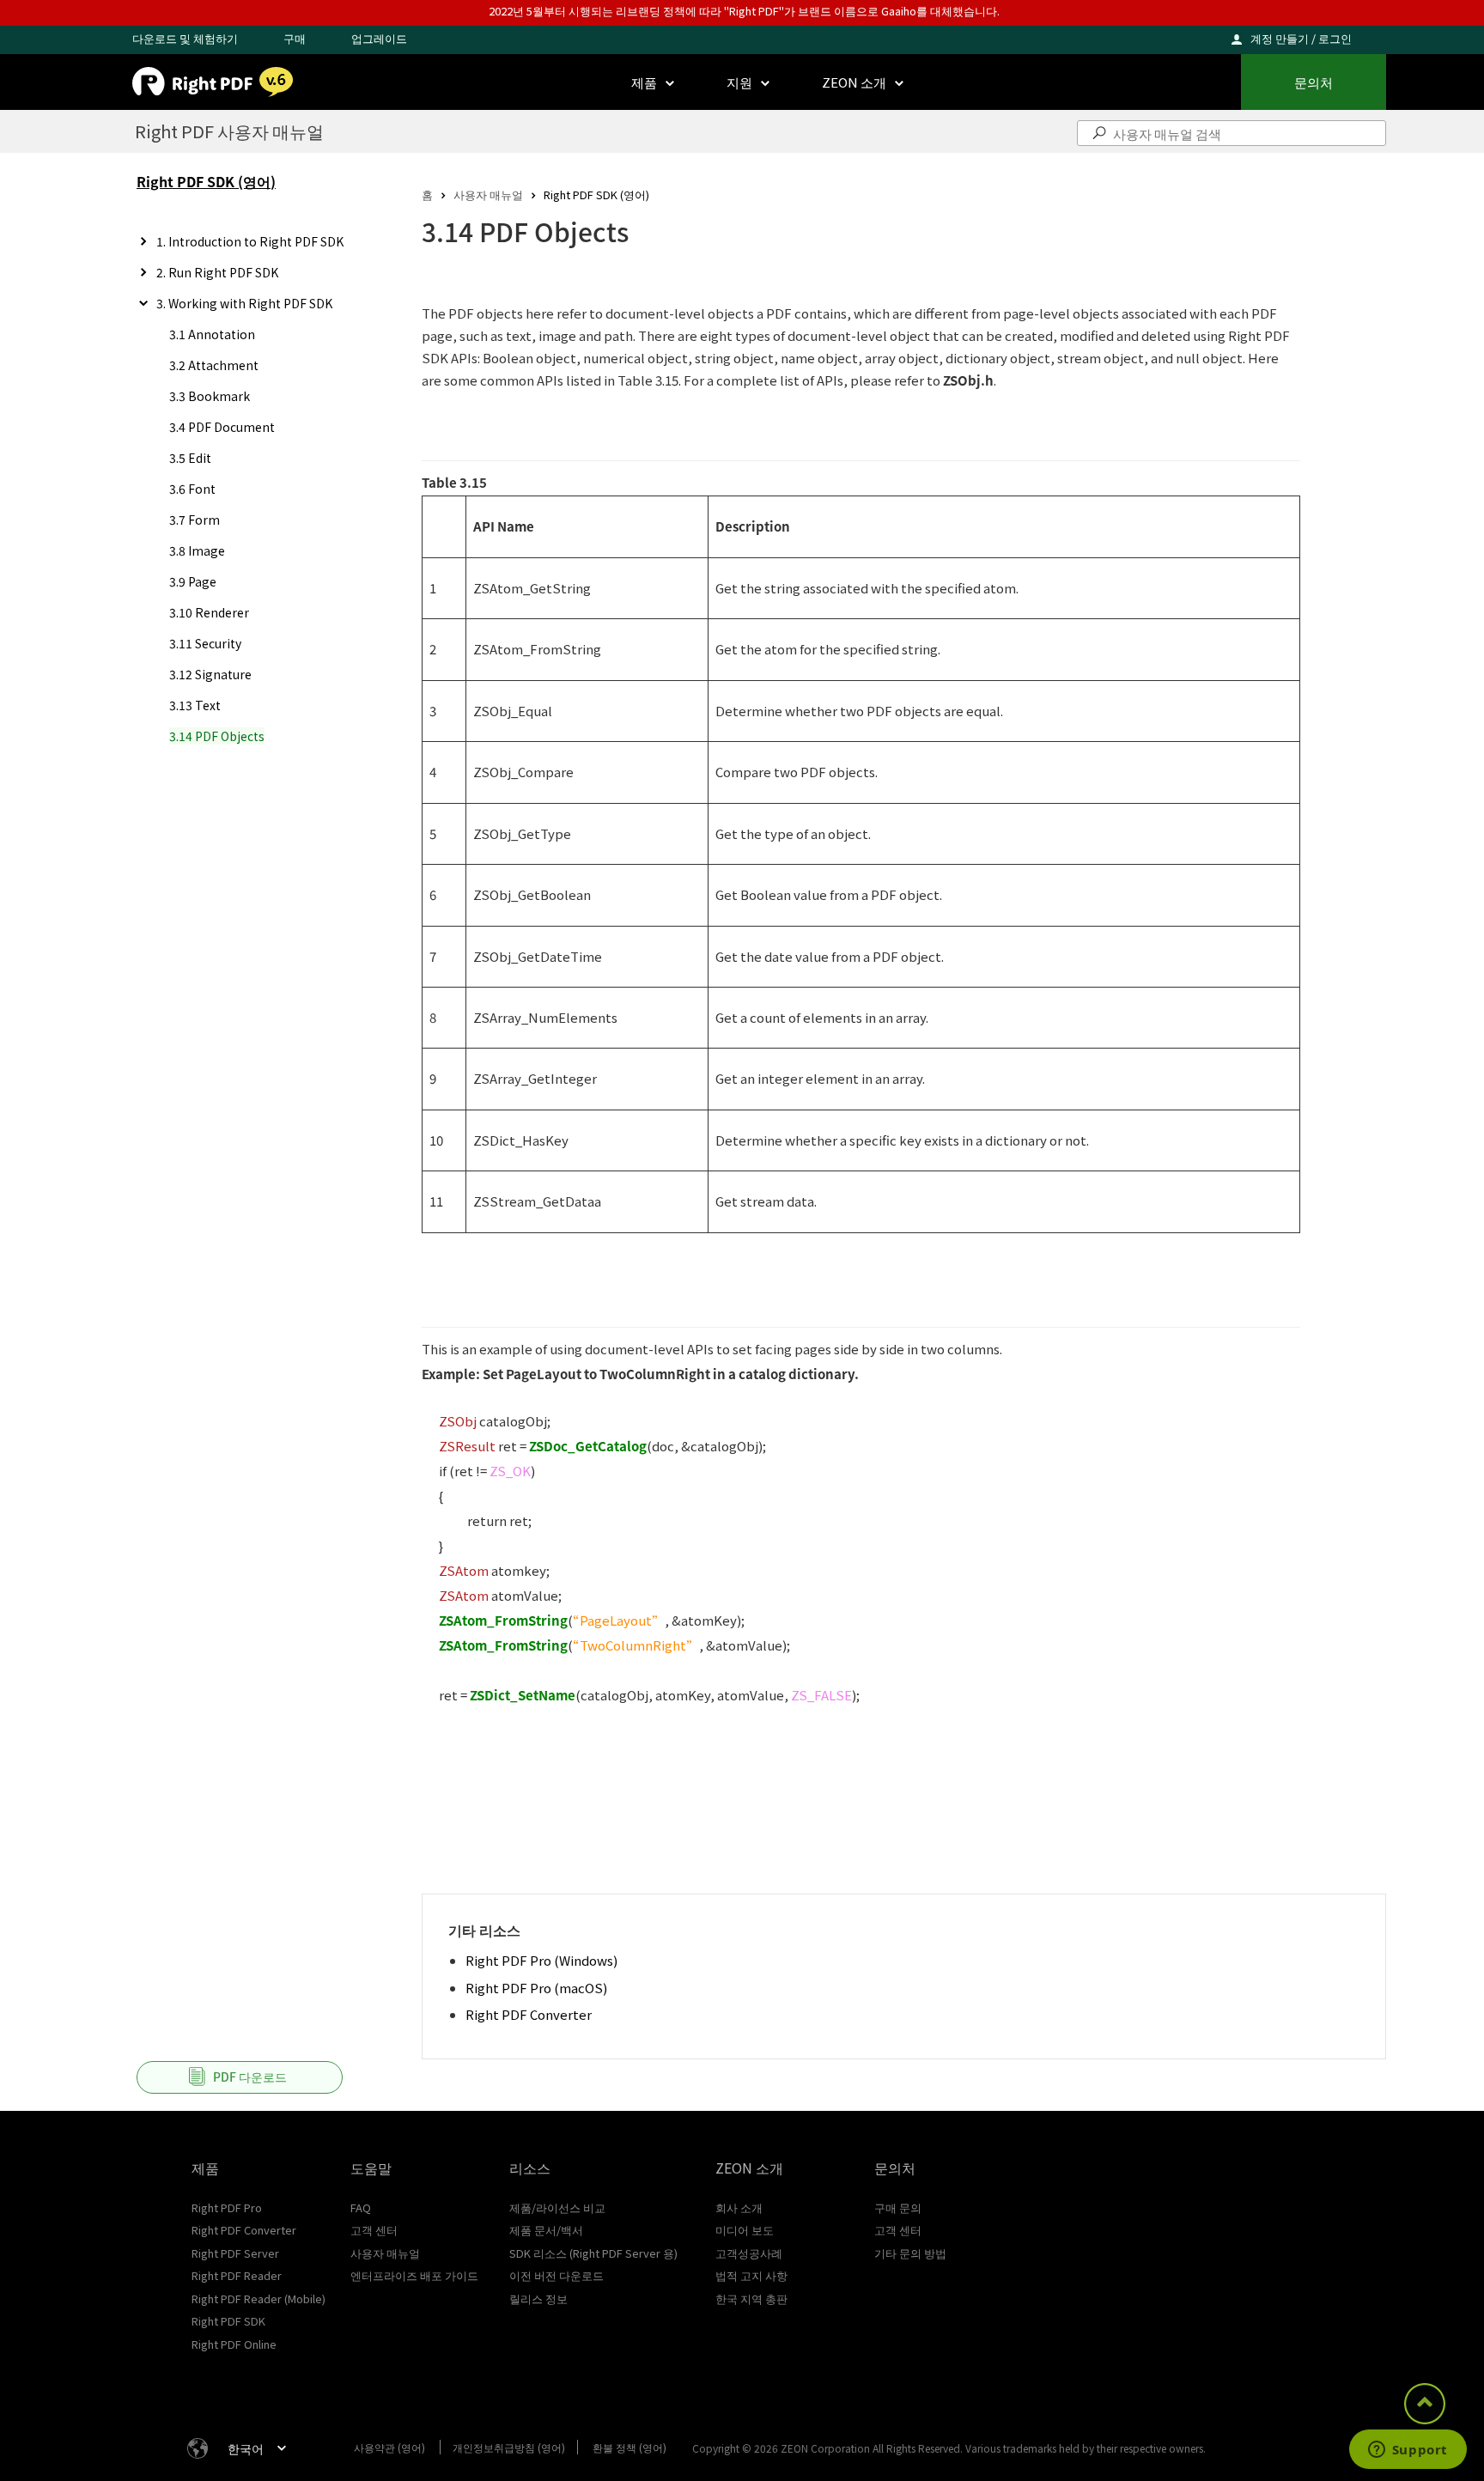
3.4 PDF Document (222, 427)
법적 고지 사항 (751, 2275)
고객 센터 (374, 2230)
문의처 (1314, 82)
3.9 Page (193, 581)
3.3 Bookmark (210, 396)
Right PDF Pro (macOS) (536, 1988)
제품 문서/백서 (546, 2230)
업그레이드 (379, 38)
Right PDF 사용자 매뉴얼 (229, 131)
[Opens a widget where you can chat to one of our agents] (1408, 2451)
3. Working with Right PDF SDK (244, 303)
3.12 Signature (210, 674)
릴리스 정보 (538, 2299)
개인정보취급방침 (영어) (509, 2447)
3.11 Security (205, 643)
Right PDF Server (235, 2253)
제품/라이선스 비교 (557, 2207)
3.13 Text (195, 705)
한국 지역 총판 (751, 2299)
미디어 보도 (745, 2230)
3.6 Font (192, 489)
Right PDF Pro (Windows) (541, 1960)
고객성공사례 (749, 2253)
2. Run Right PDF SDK (217, 272)
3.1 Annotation (212, 334)
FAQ (361, 2207)
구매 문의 (898, 2207)
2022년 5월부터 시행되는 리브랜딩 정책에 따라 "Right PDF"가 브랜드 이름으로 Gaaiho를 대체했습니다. (744, 11)
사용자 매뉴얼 (488, 195)
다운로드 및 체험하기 (185, 38)
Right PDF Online (234, 2344)
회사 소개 (739, 2207)
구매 (295, 38)
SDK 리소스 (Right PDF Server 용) (593, 2253)
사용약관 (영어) (389, 2447)
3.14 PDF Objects (217, 736)
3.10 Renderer (209, 612)
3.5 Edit (190, 458)
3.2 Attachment (214, 365)
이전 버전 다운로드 (556, 2275)
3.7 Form (195, 520)
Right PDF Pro (227, 2207)
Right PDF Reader (237, 2275)
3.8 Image (197, 550)
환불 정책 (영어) (629, 2447)
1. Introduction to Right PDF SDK (250, 241)
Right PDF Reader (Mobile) (258, 2299)
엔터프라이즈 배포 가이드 (414, 2275)
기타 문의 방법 (910, 2253)
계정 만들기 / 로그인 (1301, 38)
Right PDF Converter (529, 2014)
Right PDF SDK (228, 2321)
